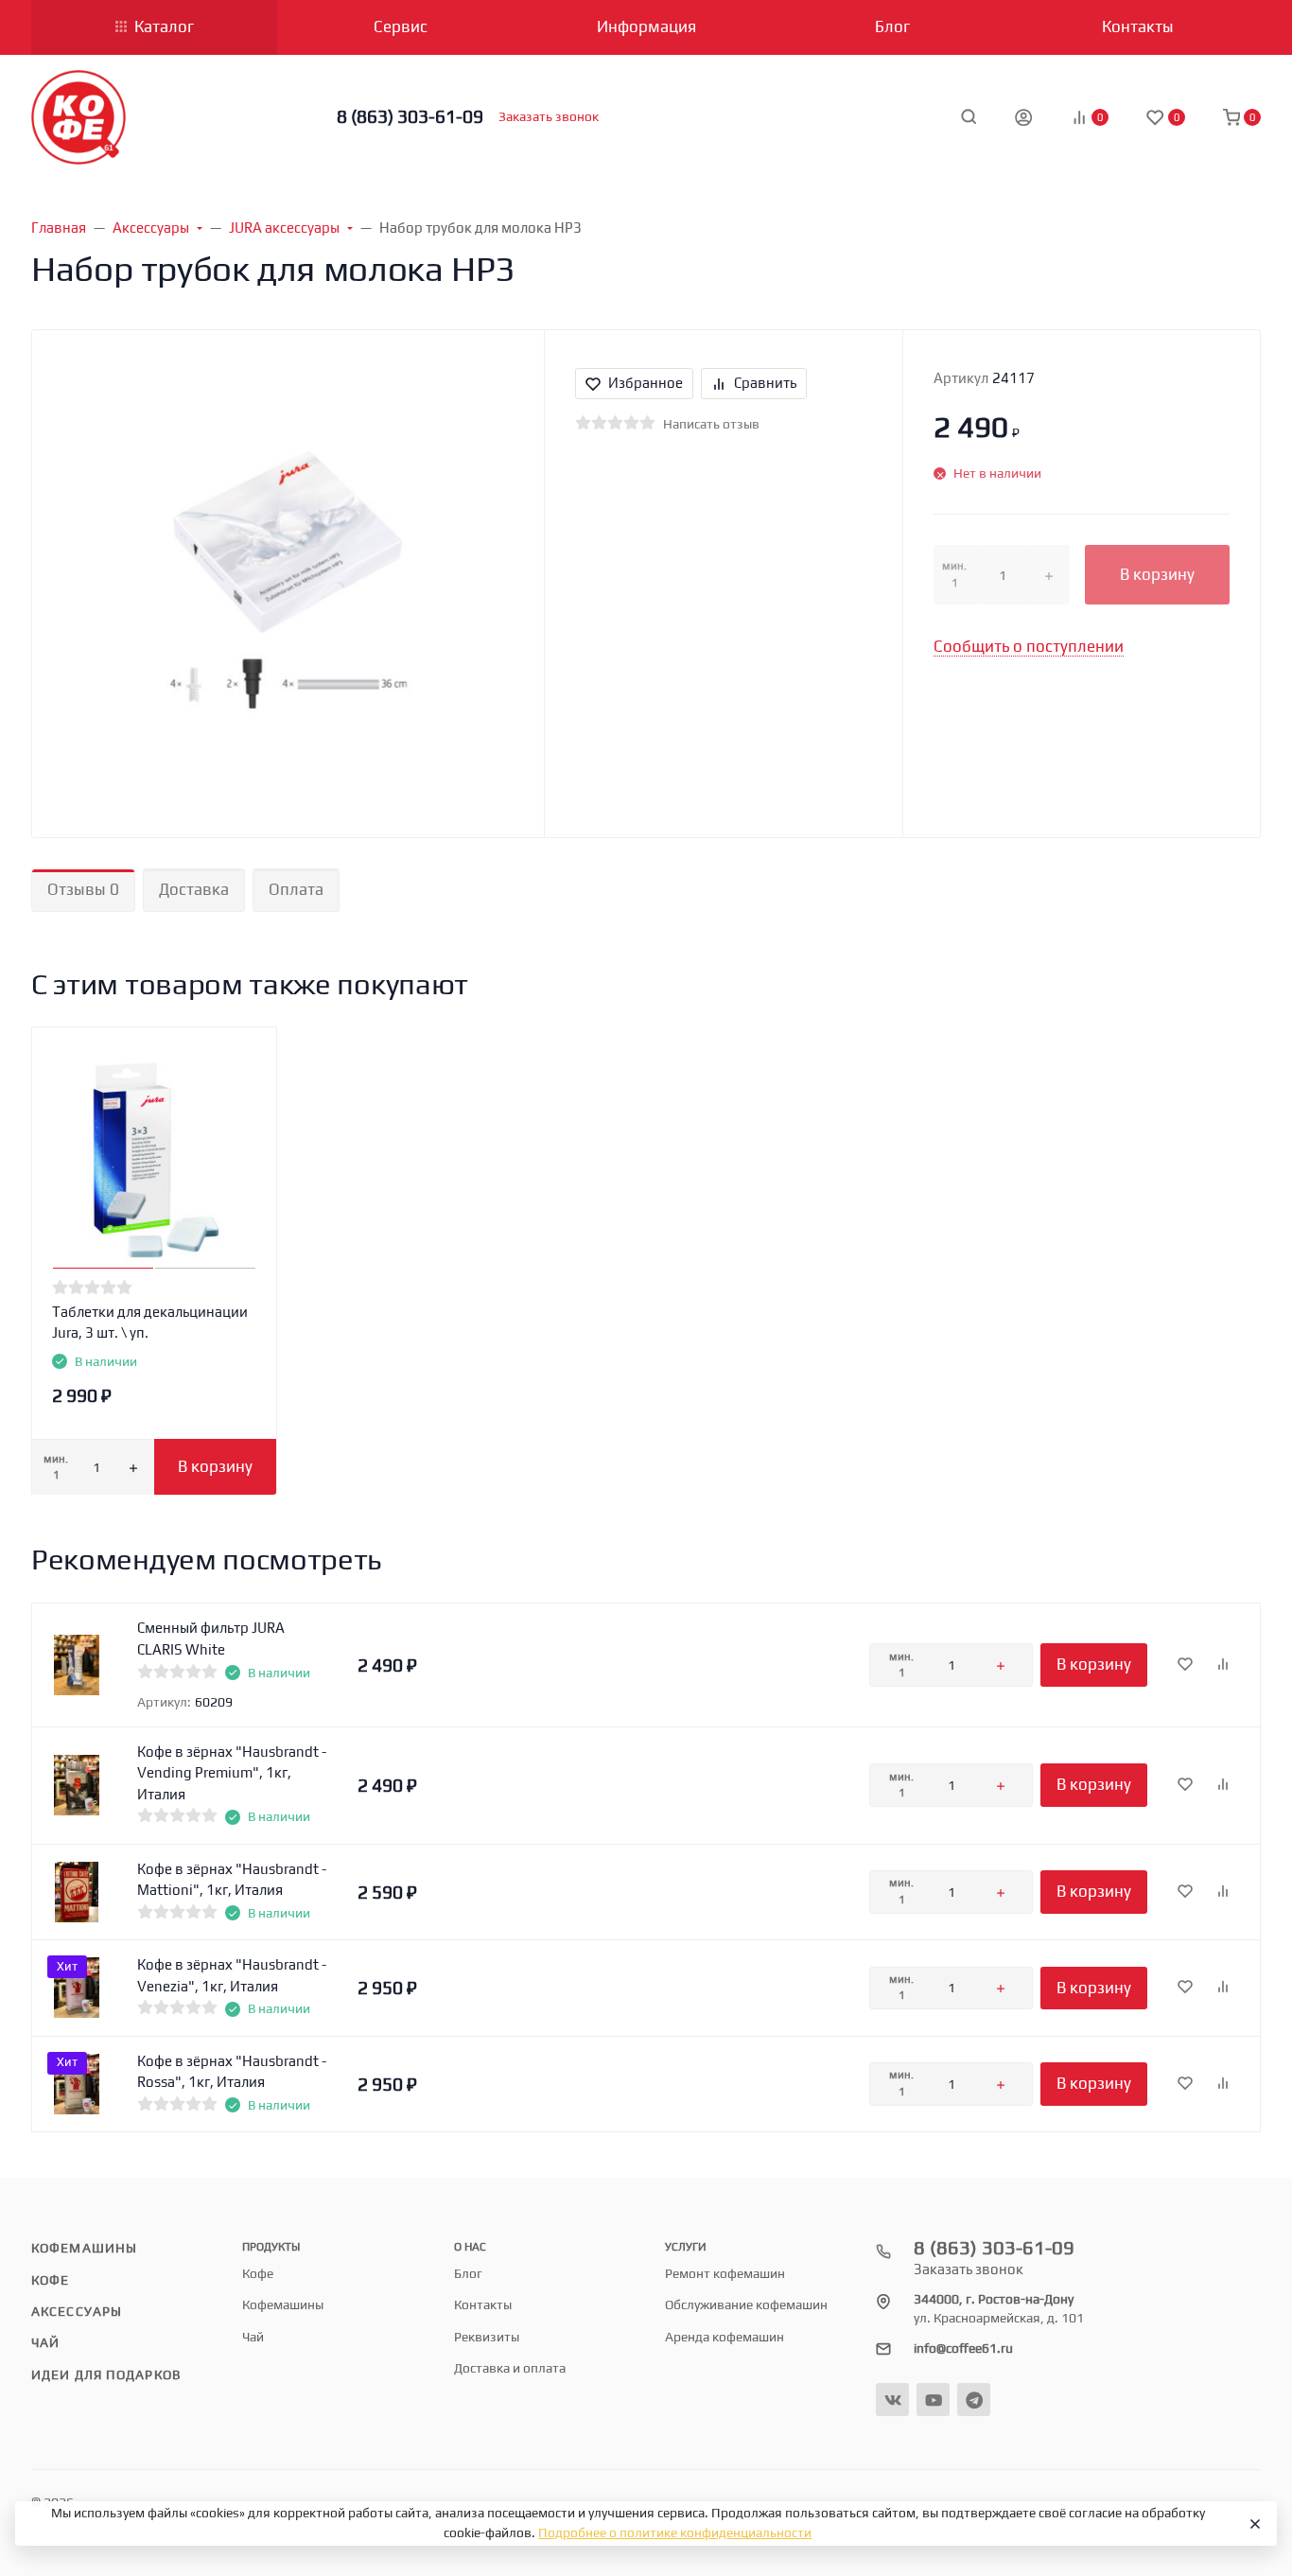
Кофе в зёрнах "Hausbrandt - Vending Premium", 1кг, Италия (232, 1773)
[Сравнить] (1223, 1665)
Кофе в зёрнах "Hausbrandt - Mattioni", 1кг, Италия (232, 1880)
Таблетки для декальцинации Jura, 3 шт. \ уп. (150, 1323)
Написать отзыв (711, 424)
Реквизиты (487, 2337)
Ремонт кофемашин (725, 2273)
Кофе (50, 2280)
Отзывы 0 (83, 889)
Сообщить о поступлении (1029, 646)
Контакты (483, 2304)
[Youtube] (933, 2400)
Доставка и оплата (510, 2368)
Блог (468, 2273)
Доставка (194, 889)
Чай (45, 2342)
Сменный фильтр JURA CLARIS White (211, 1638)
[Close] (1254, 2524)
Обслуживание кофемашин (746, 2304)
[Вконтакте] (892, 2400)
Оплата (296, 889)
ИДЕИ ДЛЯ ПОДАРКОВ (106, 2374)
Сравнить (765, 383)
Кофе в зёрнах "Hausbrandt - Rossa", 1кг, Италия (232, 2072)
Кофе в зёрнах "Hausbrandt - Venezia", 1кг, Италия (232, 1975)
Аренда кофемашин (725, 2337)
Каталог (164, 26)
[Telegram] (974, 2400)
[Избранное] (1185, 1665)
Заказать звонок (549, 116)
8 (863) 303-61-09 (410, 116)
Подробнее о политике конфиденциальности (675, 2532)
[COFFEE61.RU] (79, 117)
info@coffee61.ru (963, 2348)
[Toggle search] (969, 116)
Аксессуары (77, 2311)
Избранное (646, 383)
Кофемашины (84, 2248)
